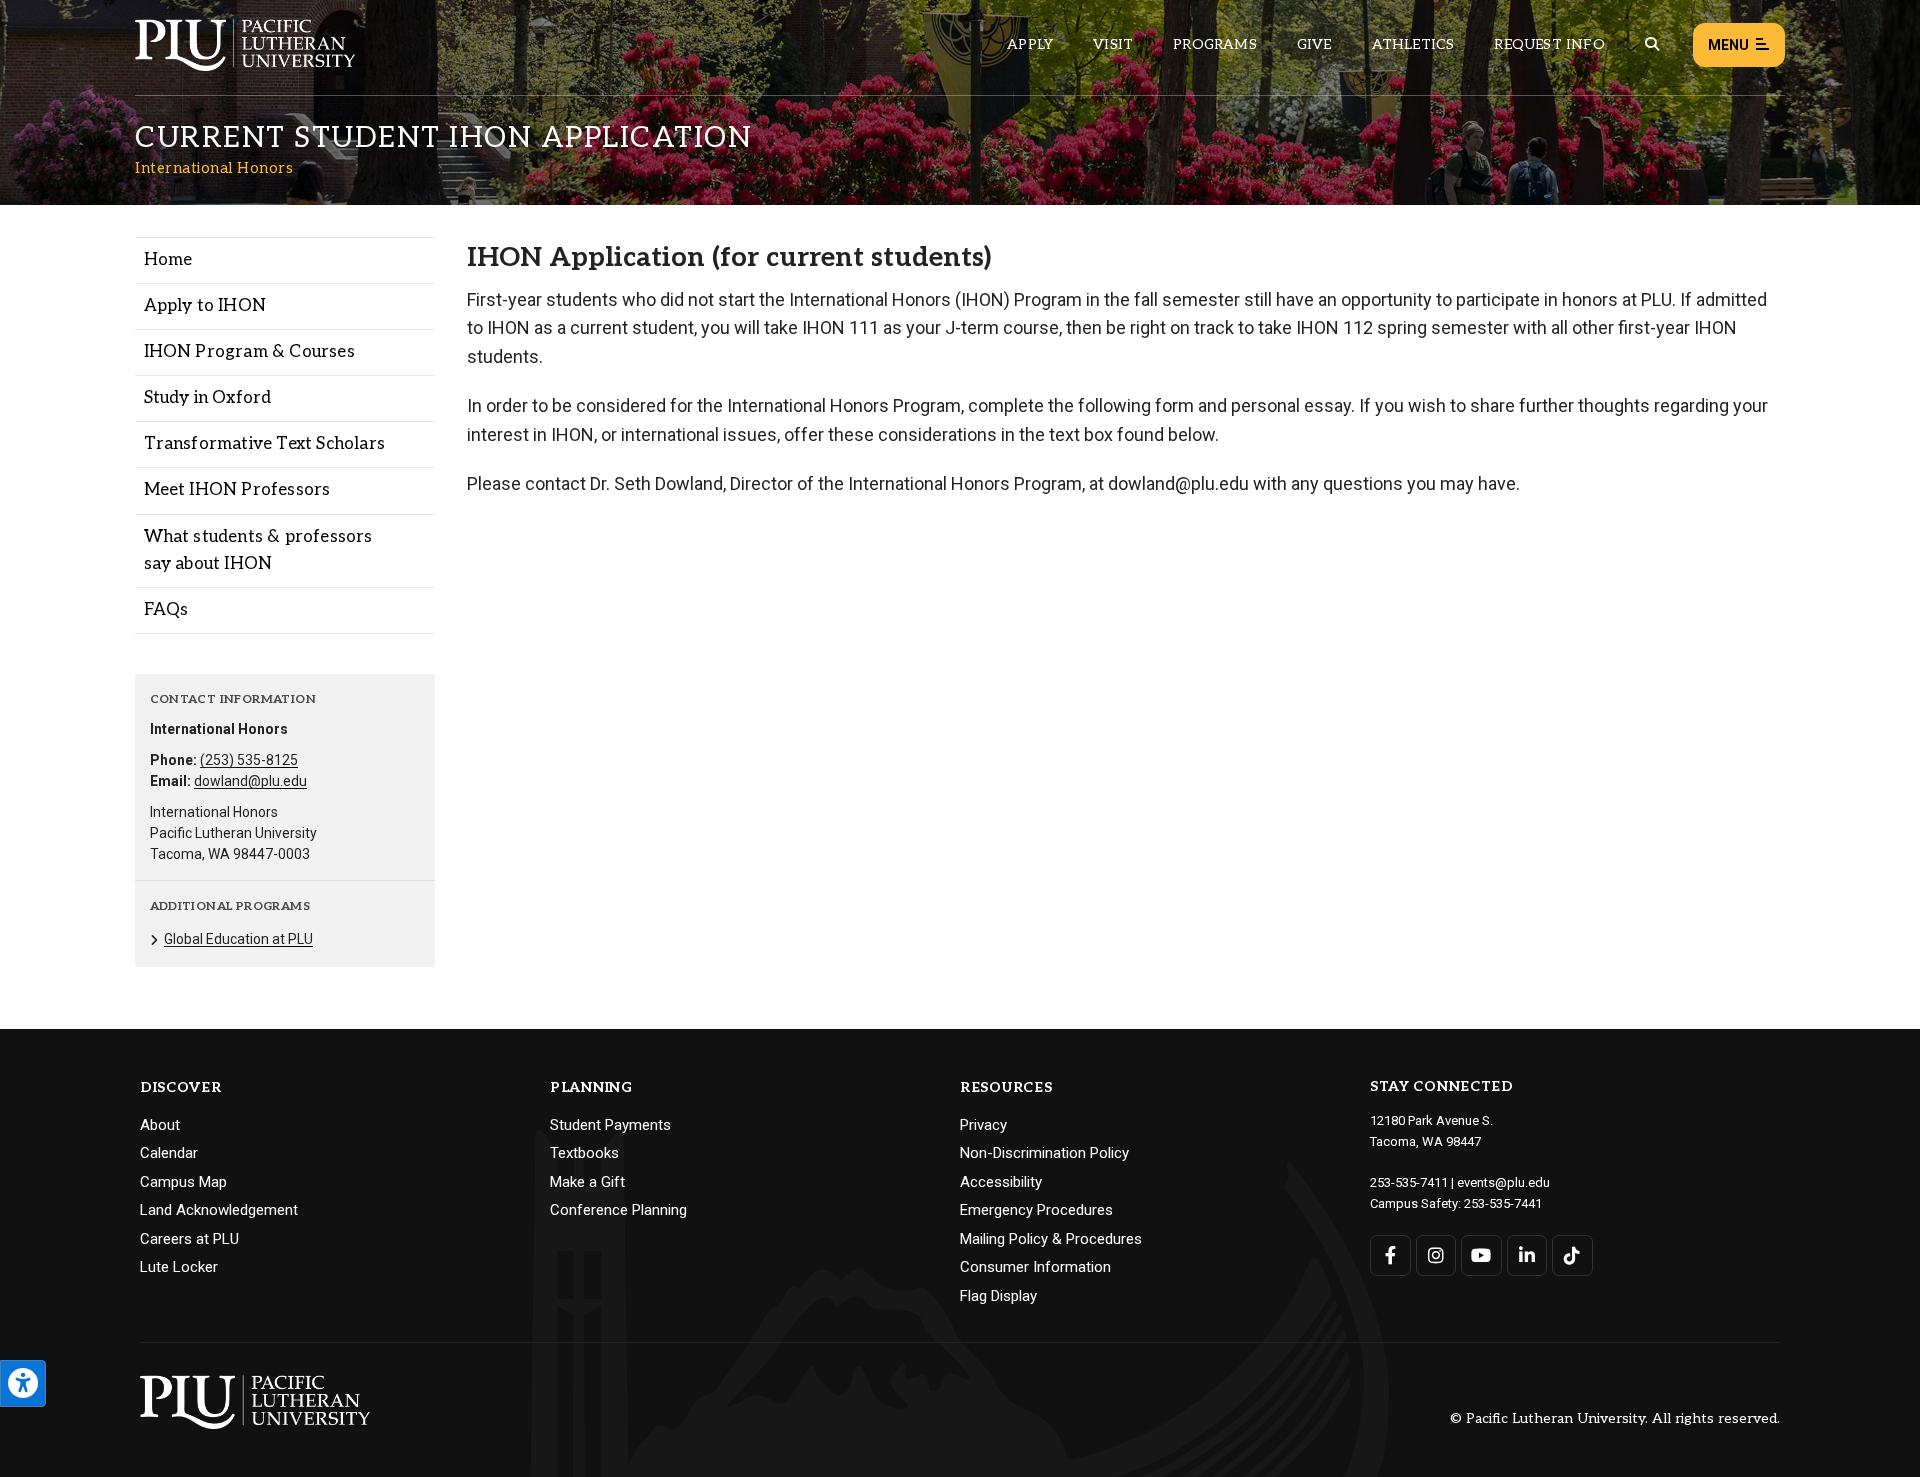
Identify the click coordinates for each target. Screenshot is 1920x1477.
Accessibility (1001, 1182)
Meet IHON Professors (237, 490)
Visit (1113, 44)
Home (168, 260)
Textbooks (584, 1153)
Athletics (1413, 44)
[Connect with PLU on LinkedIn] (1527, 1255)
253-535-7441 (1503, 1203)
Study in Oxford (208, 398)
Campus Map (183, 1182)
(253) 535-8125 (249, 760)
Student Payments (610, 1125)
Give (1314, 44)
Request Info (1549, 44)
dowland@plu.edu (250, 781)
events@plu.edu (1503, 1182)
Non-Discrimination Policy (1044, 1153)
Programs (1215, 44)
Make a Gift (587, 1182)
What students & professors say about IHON (258, 550)
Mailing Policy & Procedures (1051, 1239)
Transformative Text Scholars (265, 444)
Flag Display (998, 1296)
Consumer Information (1035, 1267)
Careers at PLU (189, 1239)
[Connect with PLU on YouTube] (1481, 1255)
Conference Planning (618, 1210)
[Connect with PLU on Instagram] (1436, 1255)
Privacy (983, 1125)
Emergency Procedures (1036, 1210)
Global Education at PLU (238, 939)
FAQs (166, 610)
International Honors (214, 168)
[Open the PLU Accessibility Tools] (23, 1383)
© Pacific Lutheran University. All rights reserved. (1615, 1419)
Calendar (169, 1153)
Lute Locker (179, 1267)
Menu (1728, 45)
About (160, 1125)
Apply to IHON (205, 306)
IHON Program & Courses (249, 352)
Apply (1030, 44)
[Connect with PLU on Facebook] (1390, 1255)
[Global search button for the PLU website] (1652, 44)
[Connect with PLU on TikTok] (1572, 1255)
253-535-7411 (1409, 1182)
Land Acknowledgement (219, 1210)
